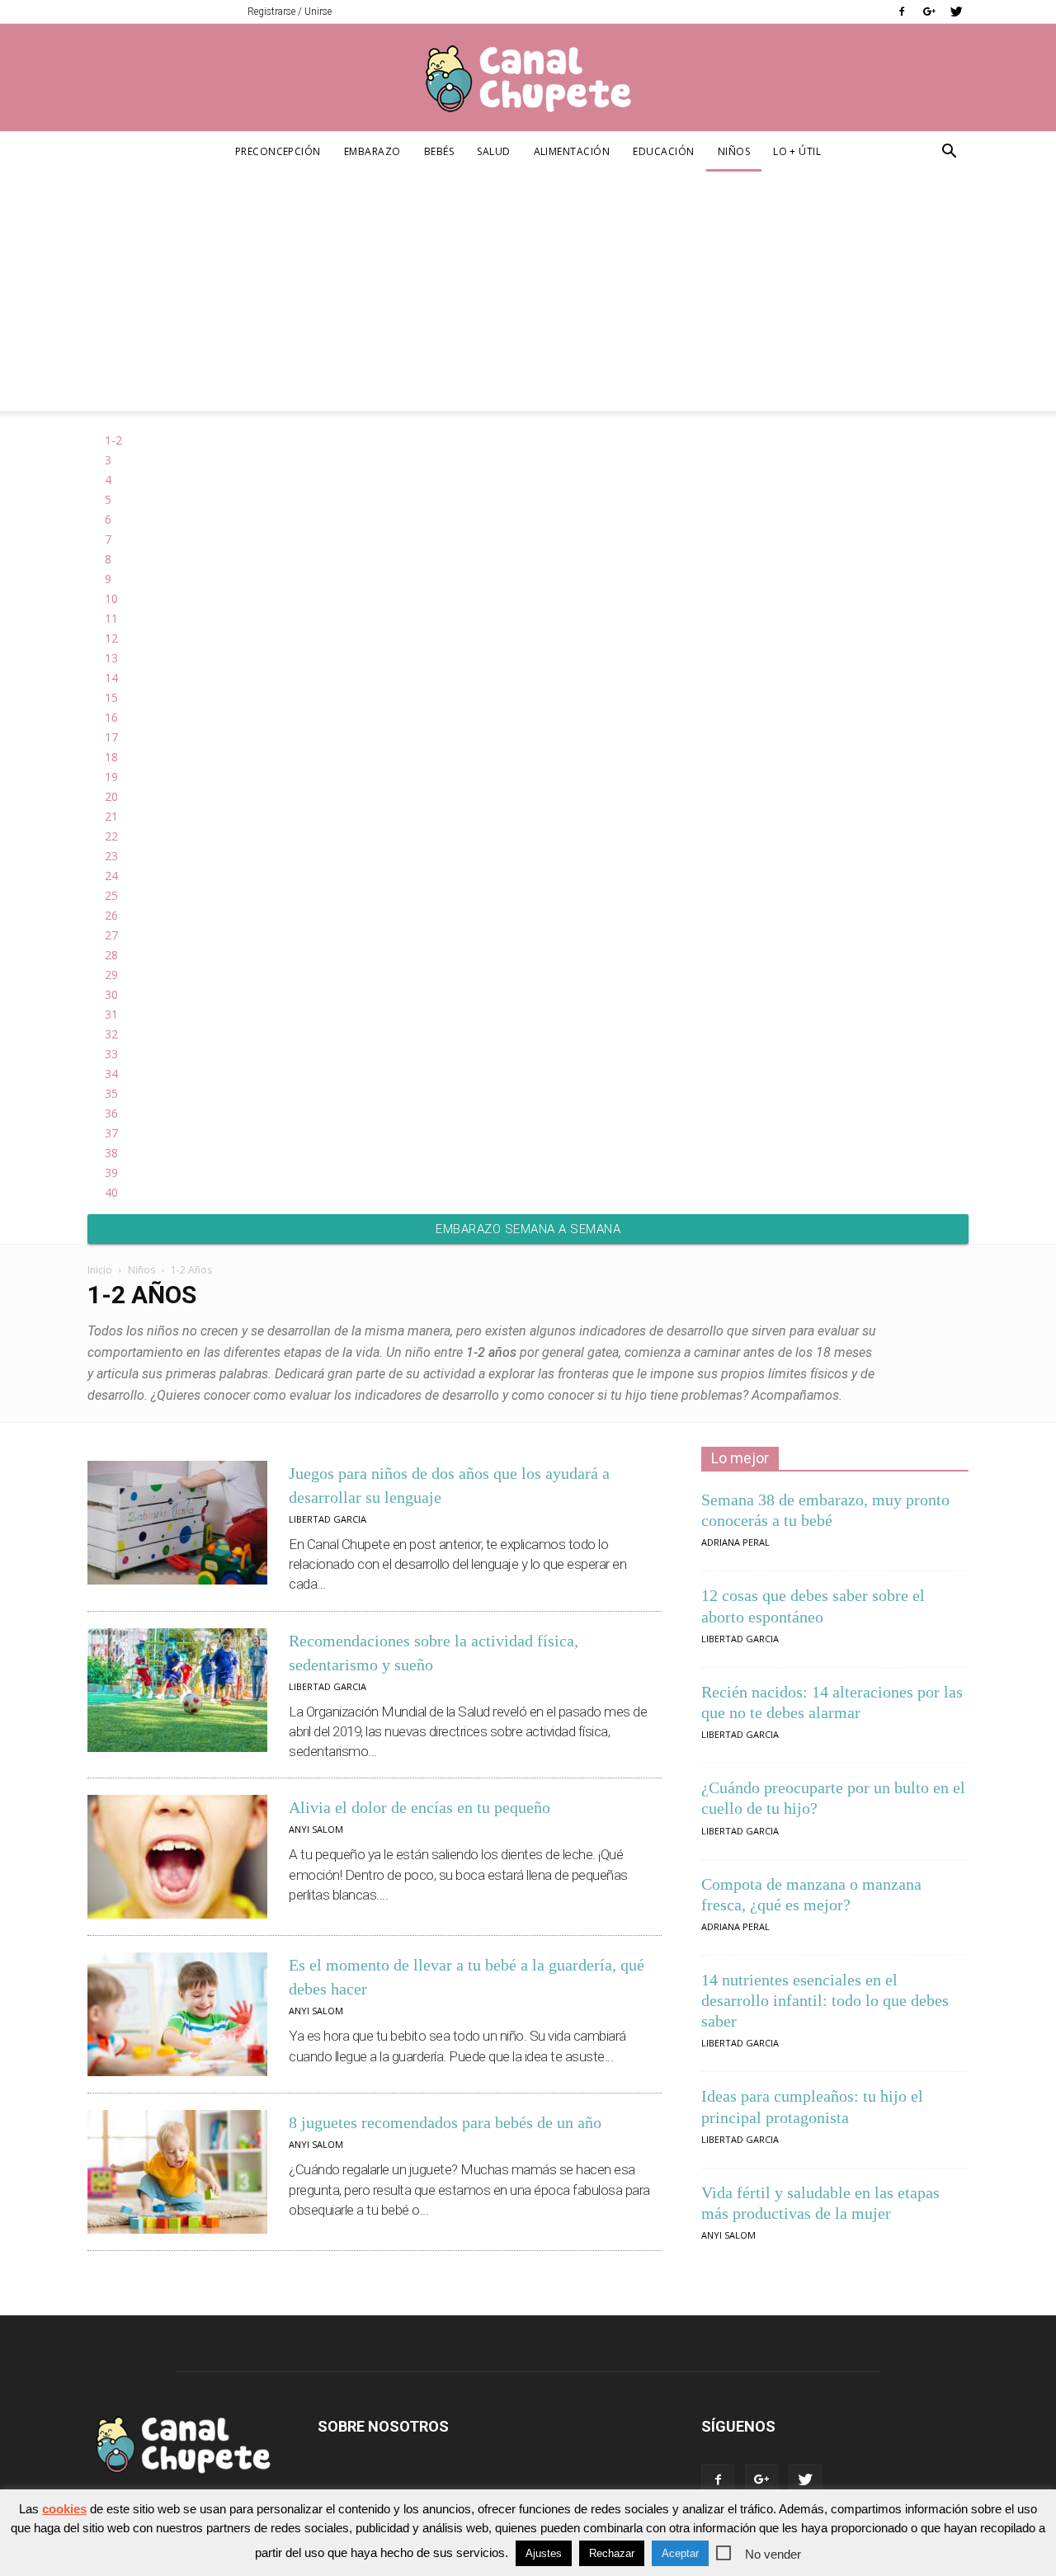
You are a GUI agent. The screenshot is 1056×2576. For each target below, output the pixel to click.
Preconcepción (278, 151)
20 (111, 796)
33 (111, 1054)
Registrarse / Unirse (290, 12)
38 (111, 1153)
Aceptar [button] (680, 2553)
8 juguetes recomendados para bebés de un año (445, 2122)
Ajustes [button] (544, 2553)
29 (111, 975)
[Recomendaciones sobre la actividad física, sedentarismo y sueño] (177, 1690)
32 (111, 1034)
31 (111, 1014)
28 (111, 955)
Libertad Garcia (328, 1519)
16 (111, 717)
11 (111, 618)
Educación (663, 151)
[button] (949, 153)
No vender (773, 2554)
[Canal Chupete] (528, 78)
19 (111, 777)
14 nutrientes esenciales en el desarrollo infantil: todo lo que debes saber (825, 2000)
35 (111, 1093)
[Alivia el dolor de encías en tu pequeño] (177, 1857)
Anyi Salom (316, 1829)
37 (111, 1133)
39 (111, 1173)
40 (111, 1192)
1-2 (113, 440)
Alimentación (572, 151)
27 (111, 935)
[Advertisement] (528, 295)
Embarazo (372, 151)
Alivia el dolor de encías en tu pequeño (420, 1807)
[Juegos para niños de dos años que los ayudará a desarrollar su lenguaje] (177, 1523)
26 (111, 915)
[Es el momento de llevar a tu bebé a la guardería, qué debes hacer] (177, 2014)
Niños (734, 151)
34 (111, 1074)
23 (111, 856)
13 (111, 658)
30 (111, 994)
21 (111, 816)
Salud (493, 151)
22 (111, 836)
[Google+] (929, 12)
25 (111, 895)
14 (111, 678)
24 (111, 876)
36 (111, 1113)
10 (111, 598)
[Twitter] (956, 12)
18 (111, 757)
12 (111, 638)
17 (111, 737)
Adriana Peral (735, 1542)
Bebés (439, 151)
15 (111, 697)
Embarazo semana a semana (528, 1229)
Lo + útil (797, 151)
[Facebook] (902, 12)
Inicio (100, 1270)
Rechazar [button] (612, 2553)
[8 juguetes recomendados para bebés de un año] (177, 2172)
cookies (64, 2509)
